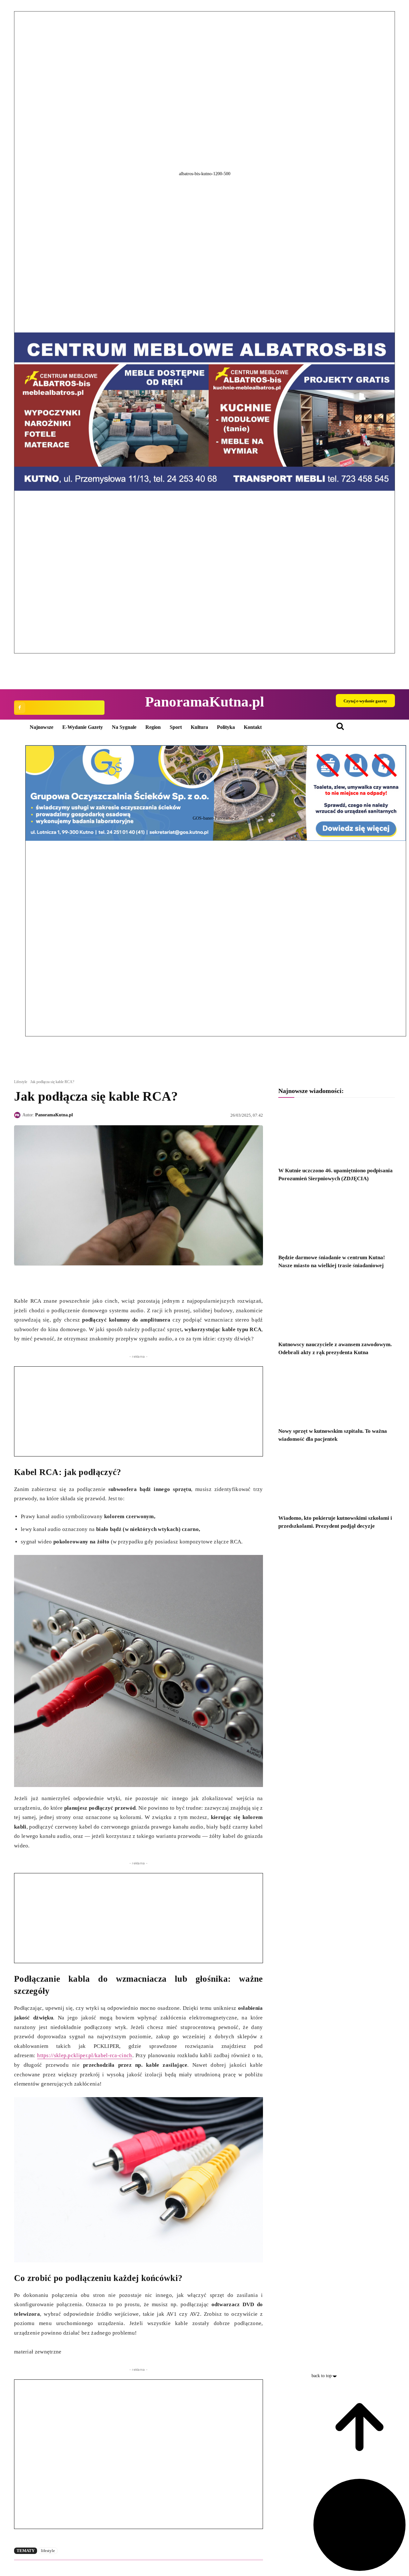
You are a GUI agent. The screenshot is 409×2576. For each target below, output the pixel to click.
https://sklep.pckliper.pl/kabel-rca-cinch (85, 2055)
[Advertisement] (139, 1411)
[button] (204, 659)
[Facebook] (20, 708)
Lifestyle (21, 1082)
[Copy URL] (79, 1280)
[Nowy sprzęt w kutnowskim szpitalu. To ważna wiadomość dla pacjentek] (337, 1394)
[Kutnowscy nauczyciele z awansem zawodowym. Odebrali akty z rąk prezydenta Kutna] (337, 1307)
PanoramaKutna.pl (54, 1115)
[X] (35, 1280)
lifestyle (48, 2551)
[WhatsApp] (50, 1280)
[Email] (65, 1280)
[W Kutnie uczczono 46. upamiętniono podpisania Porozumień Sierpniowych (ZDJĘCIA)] (337, 1133)
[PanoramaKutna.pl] (18, 1115)
